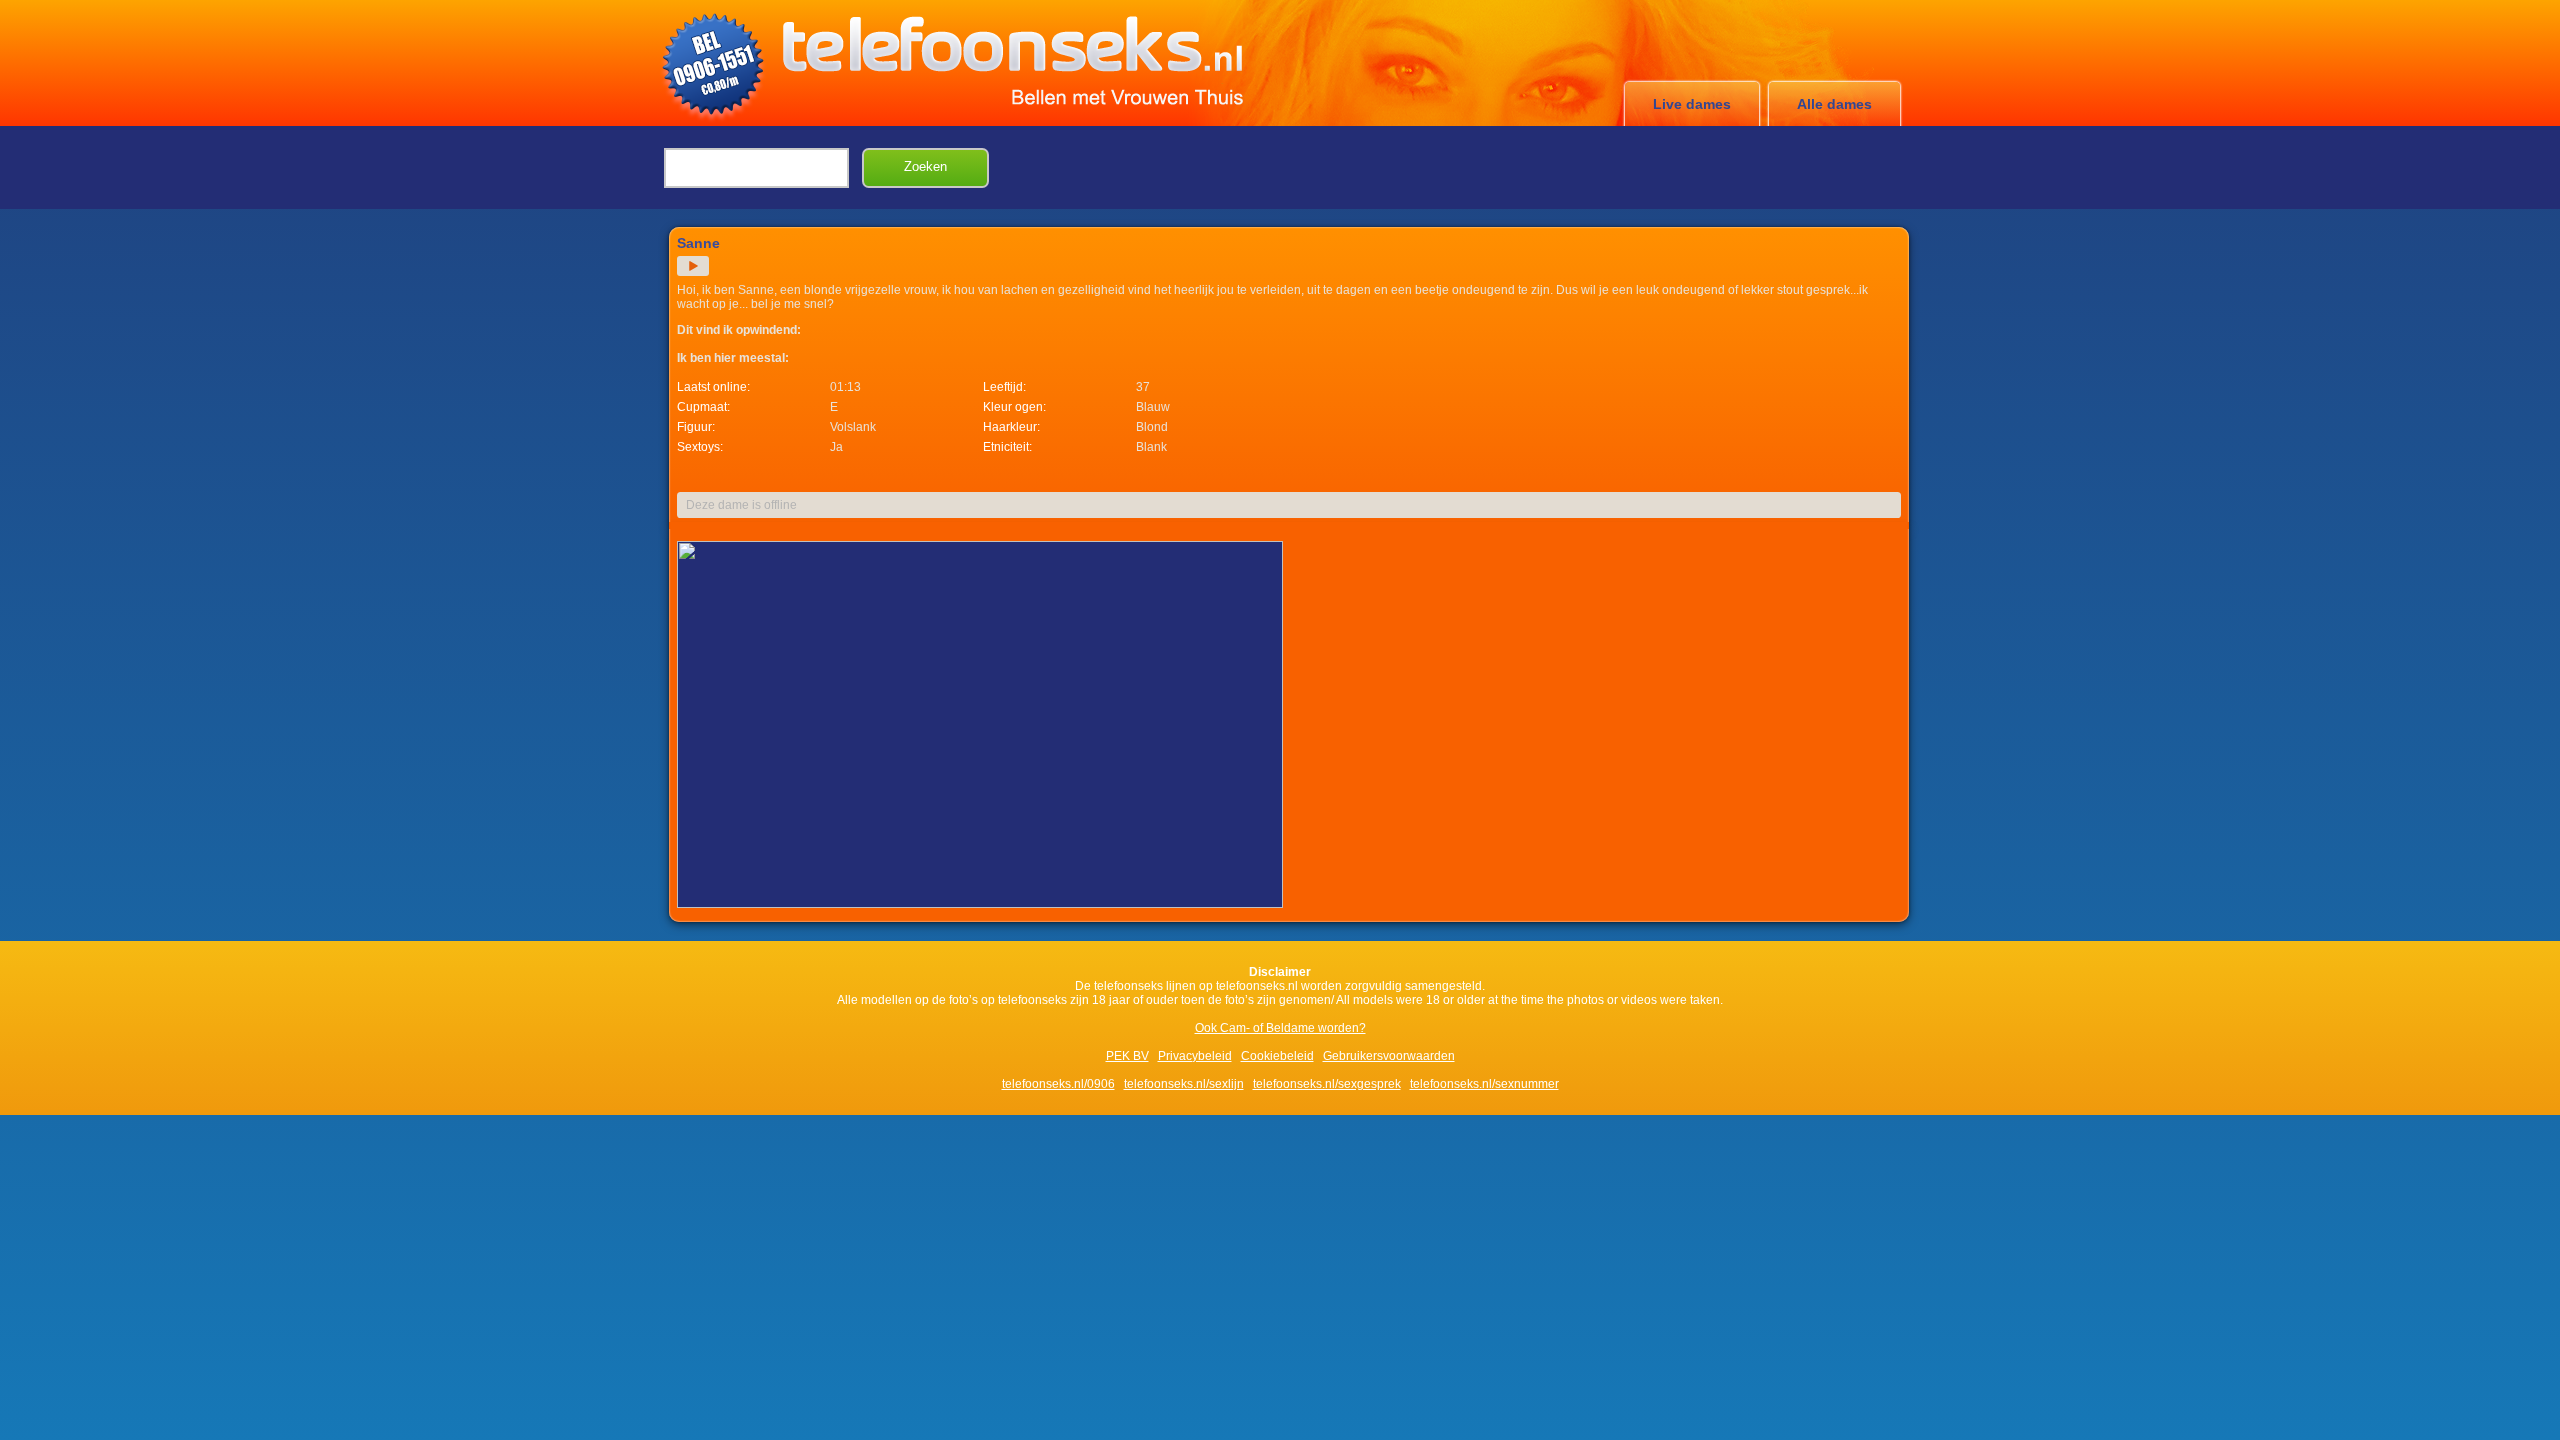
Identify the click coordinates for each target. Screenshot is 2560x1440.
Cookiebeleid (1277, 1056)
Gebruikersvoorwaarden (1389, 1056)
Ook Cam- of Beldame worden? (1280, 1028)
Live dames (1692, 104)
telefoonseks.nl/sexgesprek (1327, 1084)
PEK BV (1127, 1056)
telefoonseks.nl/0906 (1058, 1084)
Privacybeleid (1195, 1056)
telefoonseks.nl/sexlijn (1184, 1084)
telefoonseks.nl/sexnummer (1484, 1084)
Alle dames (1834, 104)
